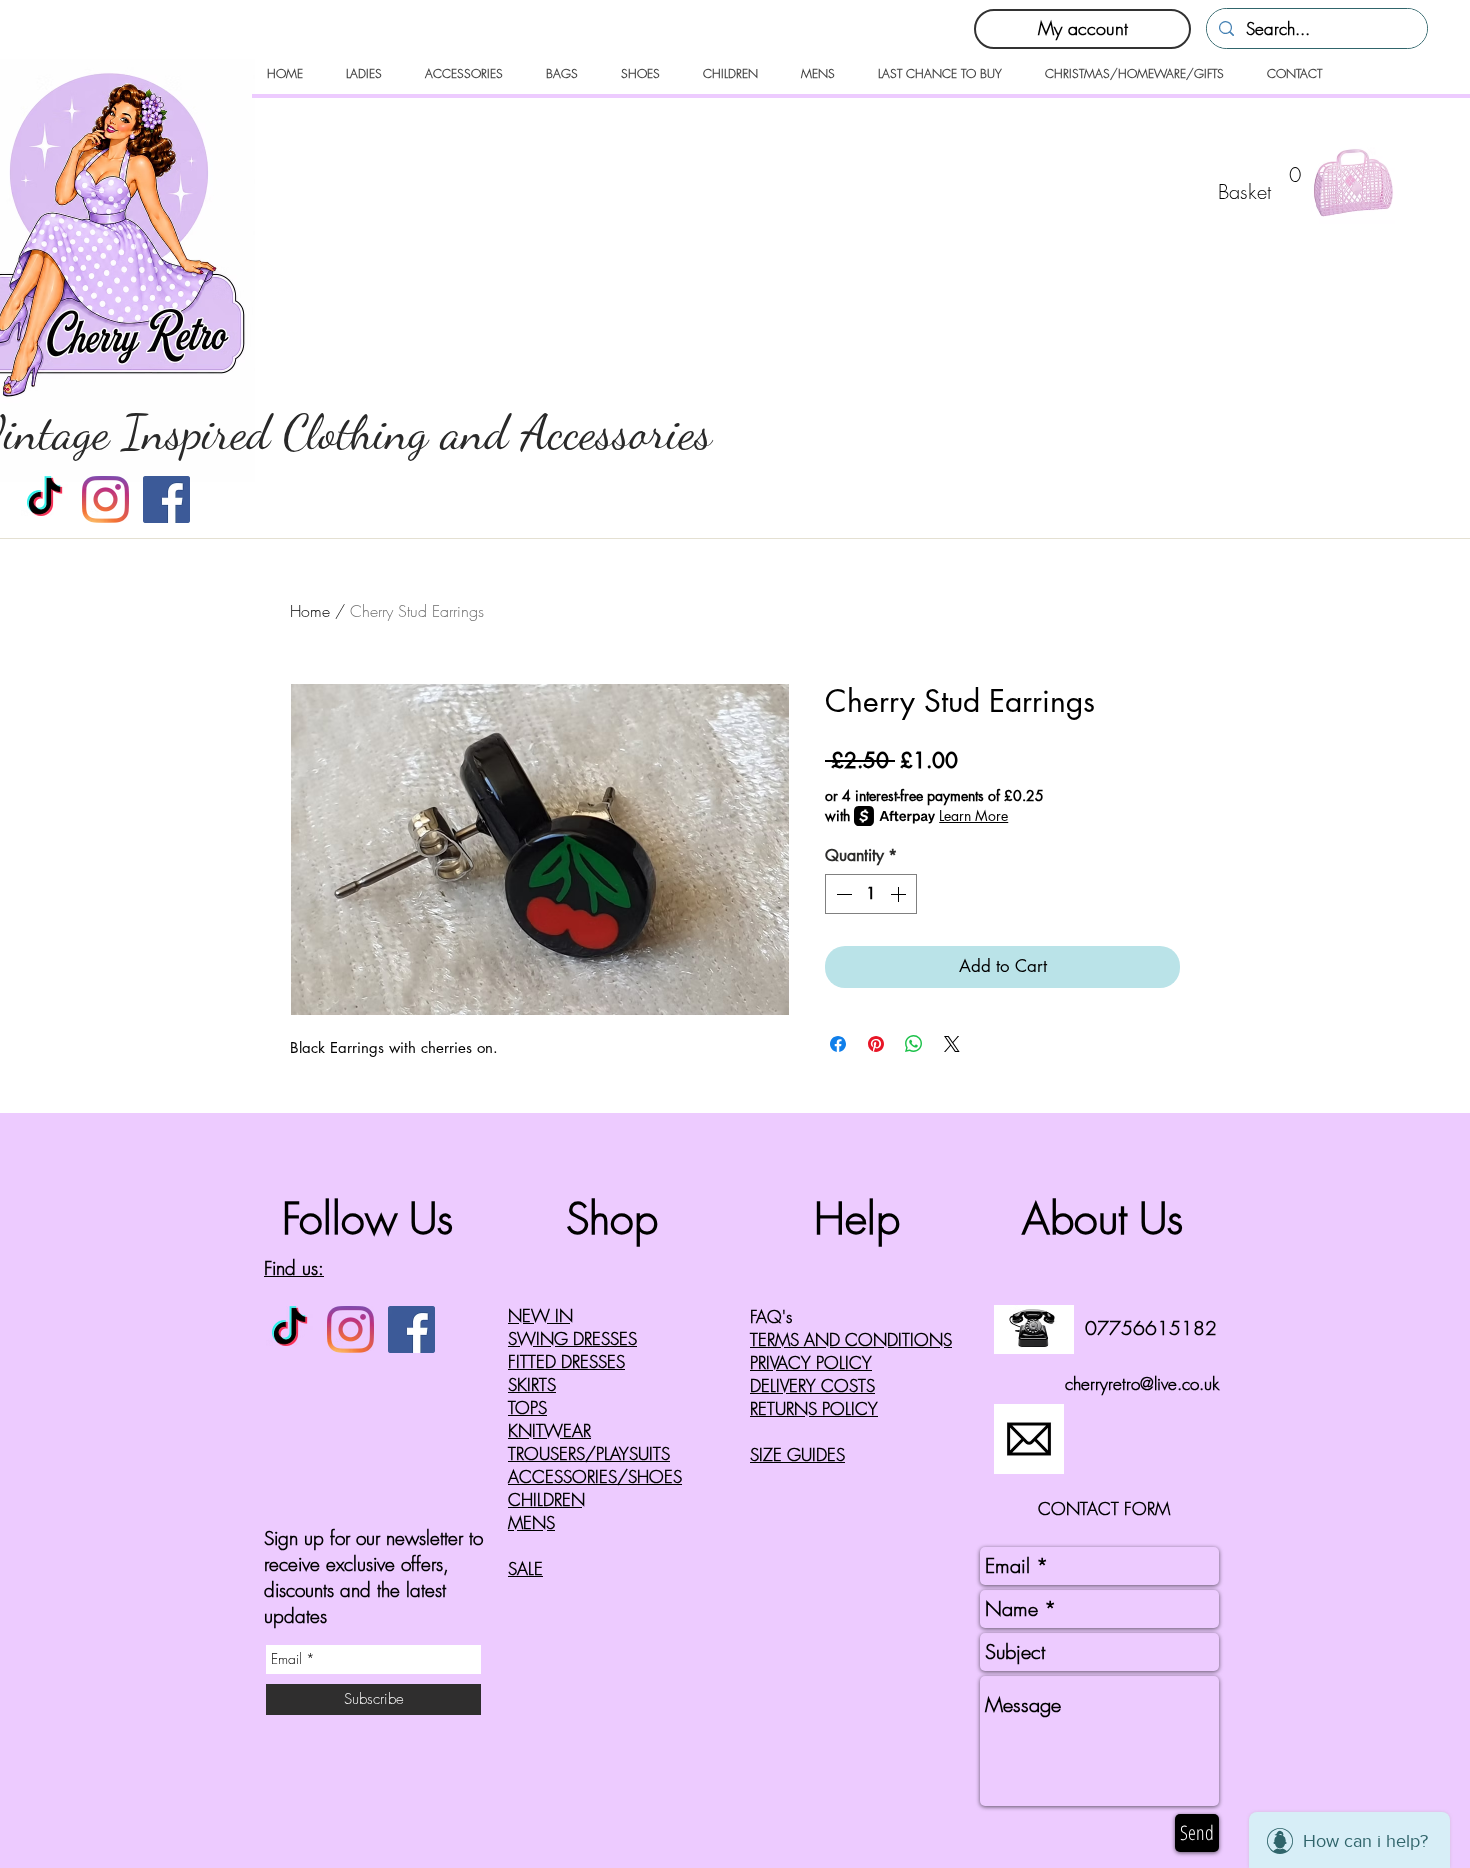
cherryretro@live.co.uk (1142, 1383)
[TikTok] (44, 499)
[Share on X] (952, 1044)
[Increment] (900, 894)
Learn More (973, 815)
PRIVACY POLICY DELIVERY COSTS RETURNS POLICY (814, 1385)
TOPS (527, 1407)
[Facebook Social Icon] (166, 499)
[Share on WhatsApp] (914, 1044)
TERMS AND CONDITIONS (851, 1339)
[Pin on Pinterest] (876, 1044)
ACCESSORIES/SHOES (595, 1476)
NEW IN (540, 1315)
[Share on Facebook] (838, 1044)
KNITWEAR (549, 1430)
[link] (1264, 181)
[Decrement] (842, 894)
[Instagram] (105, 499)
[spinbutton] (871, 894)
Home (310, 611)
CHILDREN (546, 1499)
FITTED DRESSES (566, 1361)
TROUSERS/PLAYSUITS (589, 1453)
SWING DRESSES (572, 1338)
